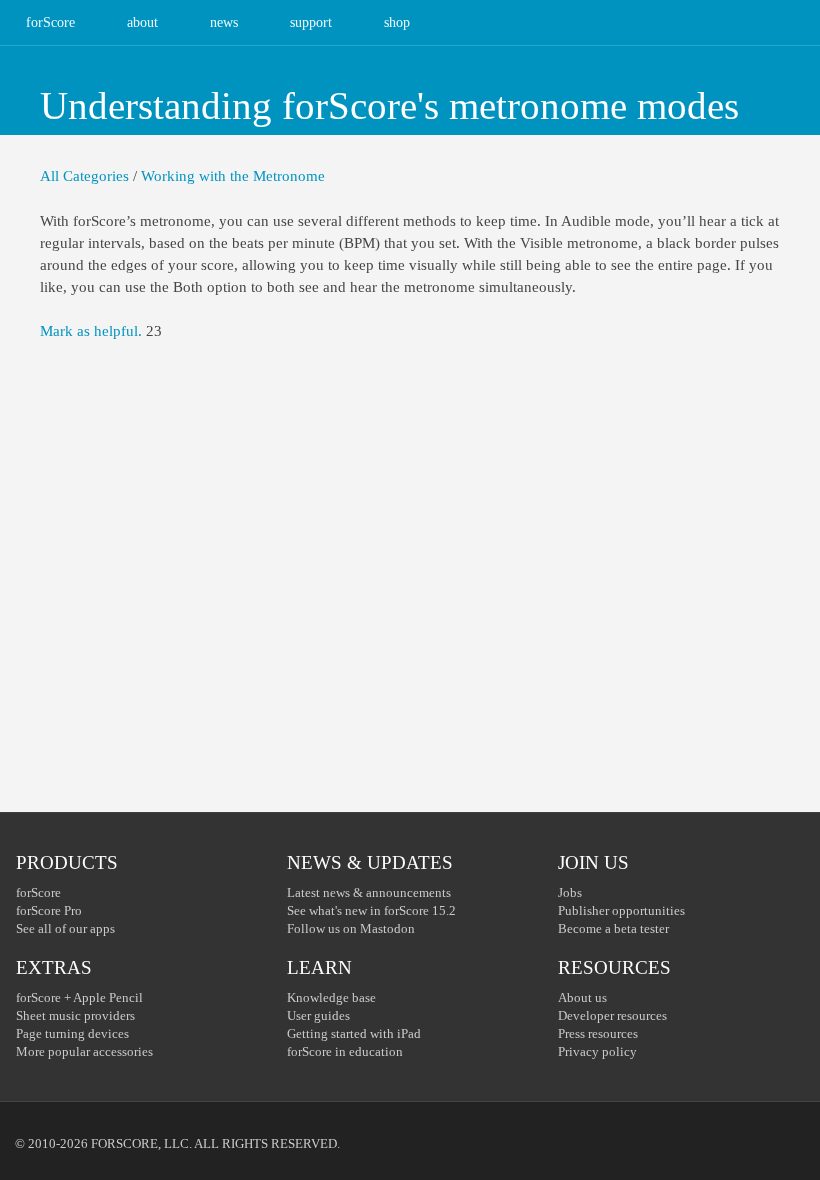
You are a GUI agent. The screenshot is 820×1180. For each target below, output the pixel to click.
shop (397, 22)
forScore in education (345, 1051)
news (224, 22)
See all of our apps (65, 928)
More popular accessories (84, 1051)
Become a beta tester (613, 928)
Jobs (570, 892)
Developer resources (612, 1015)
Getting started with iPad (354, 1033)
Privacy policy (597, 1051)
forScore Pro (49, 910)
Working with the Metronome (233, 176)
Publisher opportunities (621, 910)
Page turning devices (72, 1033)
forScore (50, 22)
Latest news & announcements (369, 892)
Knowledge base (331, 997)
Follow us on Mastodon (351, 928)
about (142, 22)
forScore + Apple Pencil (79, 997)
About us (582, 997)
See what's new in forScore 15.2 (371, 910)
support (311, 22)
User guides (318, 1015)
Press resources (598, 1033)
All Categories (84, 176)
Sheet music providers (75, 1015)
